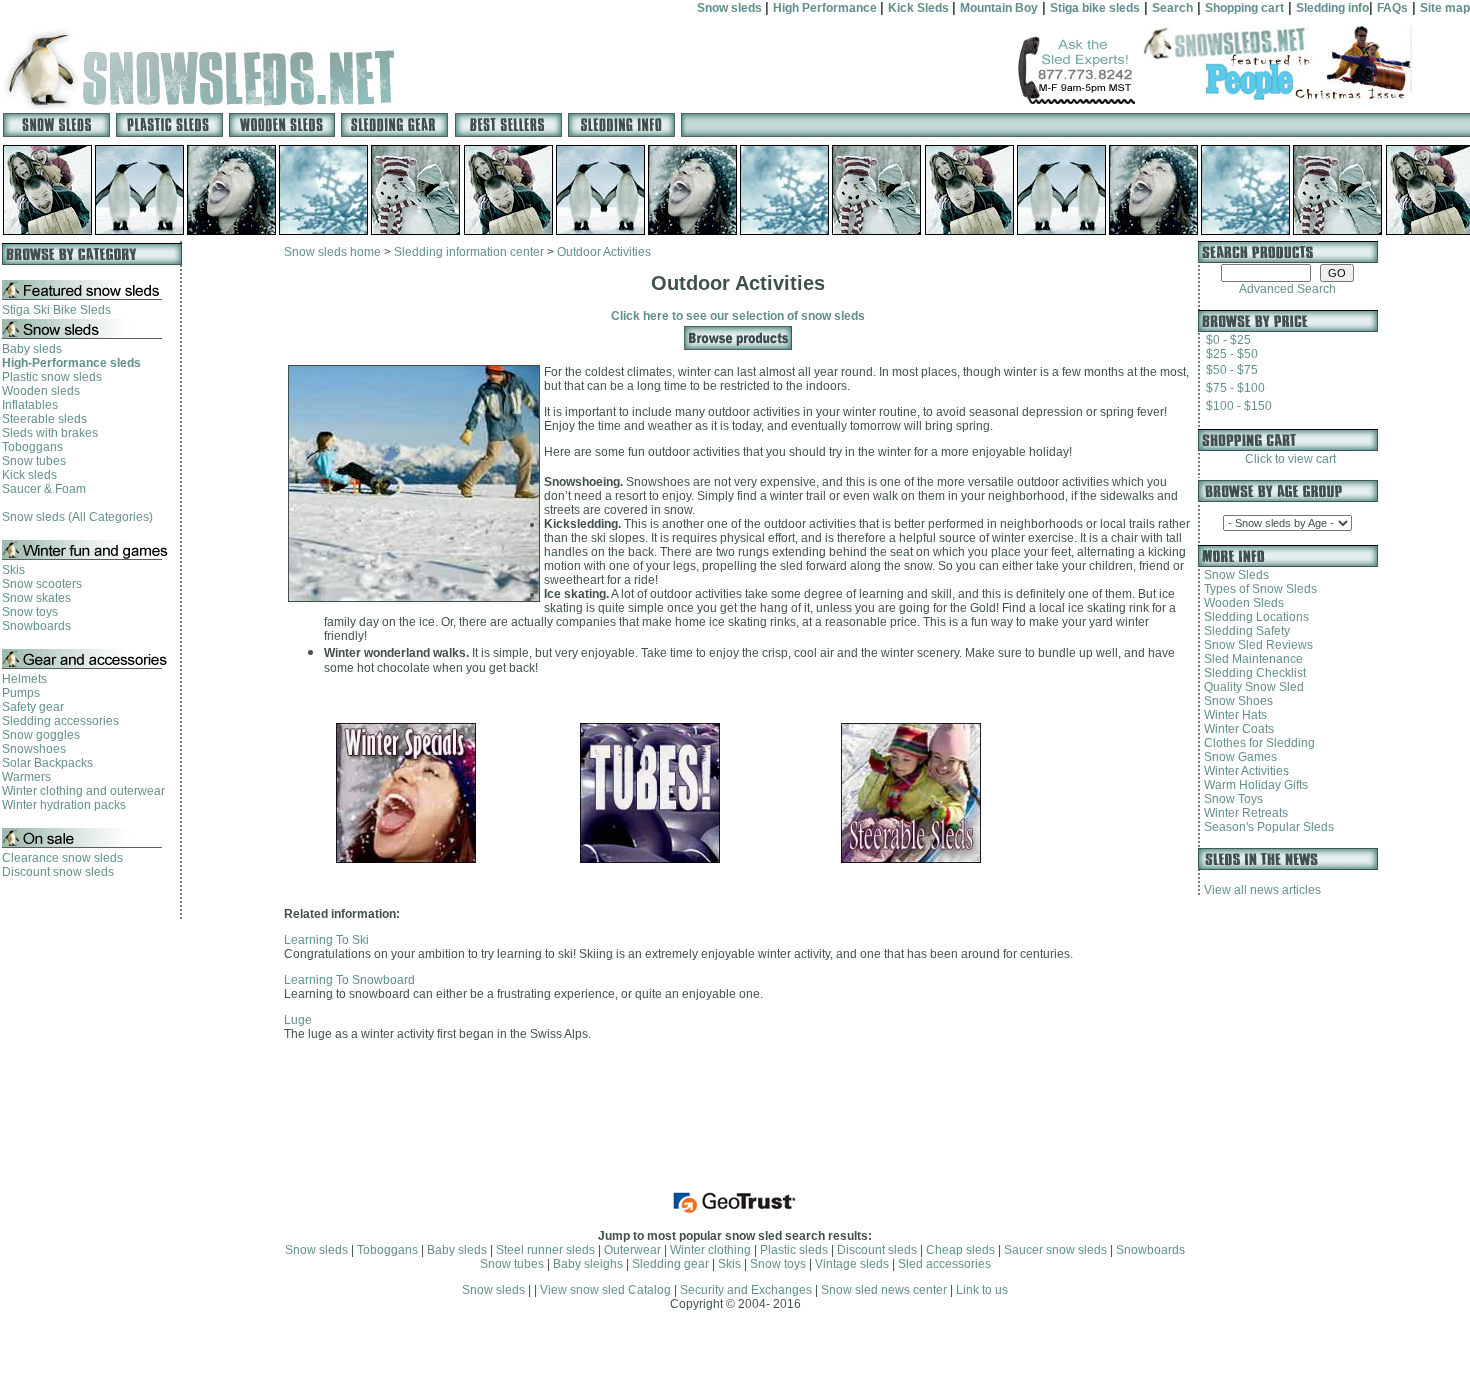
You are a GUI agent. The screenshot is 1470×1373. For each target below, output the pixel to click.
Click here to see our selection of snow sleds (738, 316)
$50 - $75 (1232, 370)
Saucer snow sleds (1055, 1250)
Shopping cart (1244, 8)
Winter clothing (710, 1250)
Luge (298, 1020)
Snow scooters (42, 584)
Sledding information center (470, 252)
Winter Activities (1243, 771)
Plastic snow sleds (52, 377)
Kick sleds (29, 475)
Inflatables (30, 405)
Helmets (24, 679)
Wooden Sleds (1241, 603)
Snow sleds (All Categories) (77, 517)
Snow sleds (731, 8)
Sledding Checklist (1252, 673)
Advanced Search (1287, 289)
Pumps (21, 693)
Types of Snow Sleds (1257, 589)
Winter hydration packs (64, 805)
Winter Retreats (1243, 813)
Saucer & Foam (44, 489)
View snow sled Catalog (605, 1290)
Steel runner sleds (545, 1250)
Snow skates (36, 598)
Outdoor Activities (604, 252)
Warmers (26, 777)
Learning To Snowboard (349, 980)
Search (1172, 8)
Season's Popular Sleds (1266, 827)
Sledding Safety (1244, 631)
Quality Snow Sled (1251, 687)
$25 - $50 (1232, 354)
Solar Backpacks (47, 763)
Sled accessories (944, 1264)
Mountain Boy (999, 8)
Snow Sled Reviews (1255, 645)
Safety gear (33, 707)
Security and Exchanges (746, 1290)
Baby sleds (32, 349)
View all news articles (1262, 890)
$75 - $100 (1235, 388)
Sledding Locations (1253, 617)
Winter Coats (1236, 729)
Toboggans (32, 447)
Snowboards (36, 626)
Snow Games (1237, 757)
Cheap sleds (960, 1250)
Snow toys (30, 612)
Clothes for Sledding (1256, 743)
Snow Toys (1230, 799)
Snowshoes (34, 749)
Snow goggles (41, 735)
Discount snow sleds (58, 872)
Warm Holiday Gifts (1253, 785)
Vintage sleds (852, 1264)
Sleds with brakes (50, 433)
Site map (1445, 8)
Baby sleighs (588, 1264)
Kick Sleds (920, 8)
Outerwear (632, 1250)
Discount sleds (877, 1250)
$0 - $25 (1228, 340)
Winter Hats (1232, 715)
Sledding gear (670, 1264)
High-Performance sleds (71, 363)
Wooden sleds (41, 391)
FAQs (1392, 8)
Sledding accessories (60, 721)
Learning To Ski (326, 940)
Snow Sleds (1233, 575)
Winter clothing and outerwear (83, 791)
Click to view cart (1287, 459)
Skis (13, 570)
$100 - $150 (1239, 406)
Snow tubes (34, 461)
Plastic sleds (794, 1250)
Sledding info (1332, 8)
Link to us (982, 1290)
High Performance (826, 8)
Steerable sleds (44, 419)
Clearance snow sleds (62, 858)
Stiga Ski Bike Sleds (56, 310)
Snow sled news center (885, 1290)
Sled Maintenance (1250, 659)
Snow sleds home (332, 252)
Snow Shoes (1235, 701)
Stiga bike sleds (1095, 8)
